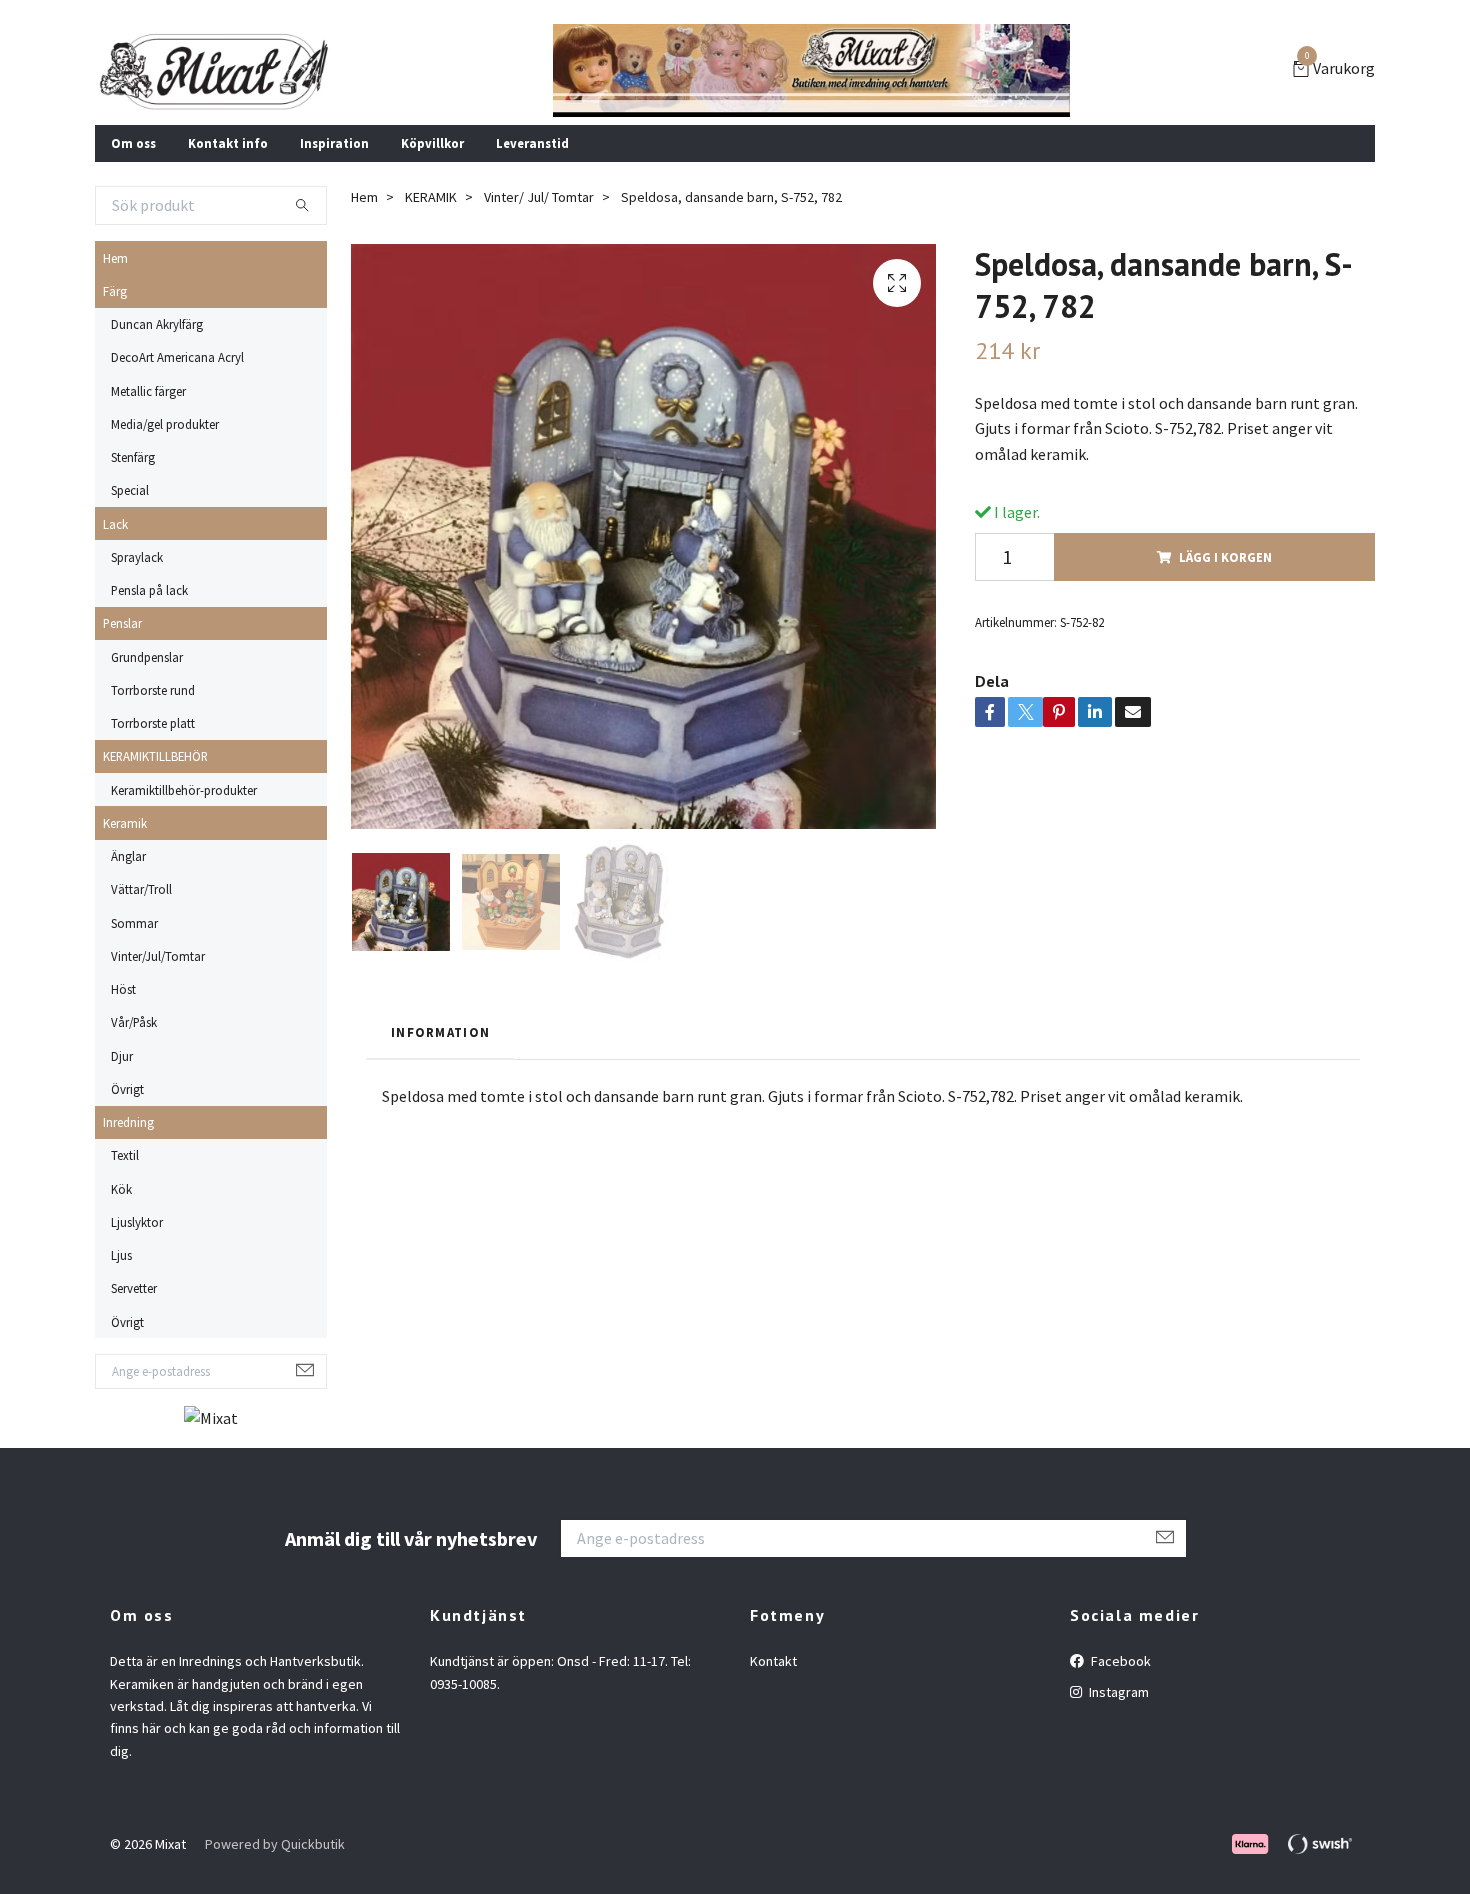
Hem (115, 258)
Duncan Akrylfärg (157, 324)
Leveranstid (532, 143)
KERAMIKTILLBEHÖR (155, 756)
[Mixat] (214, 71)
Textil (125, 1155)
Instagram (1117, 1692)
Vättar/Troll (141, 889)
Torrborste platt (153, 723)
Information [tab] (440, 1032)
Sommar (134, 923)
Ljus (121, 1255)
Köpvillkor (432, 143)
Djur (122, 1056)
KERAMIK (431, 197)
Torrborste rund (153, 690)
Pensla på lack (149, 590)
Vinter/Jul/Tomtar (158, 956)
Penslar (122, 623)
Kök (121, 1189)
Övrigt (127, 1089)
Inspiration (334, 143)
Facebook (1119, 1661)
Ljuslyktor (137, 1222)
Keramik (125, 823)
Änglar (128, 856)
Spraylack (137, 557)
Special (130, 490)
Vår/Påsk (134, 1022)
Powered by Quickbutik (275, 1844)
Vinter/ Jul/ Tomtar (539, 197)
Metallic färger (148, 391)
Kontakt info (228, 143)
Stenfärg (133, 457)
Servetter (134, 1288)
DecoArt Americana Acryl (177, 357)
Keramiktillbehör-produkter (184, 790)
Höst (123, 989)
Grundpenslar (147, 657)
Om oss (133, 143)
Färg (115, 291)
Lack (115, 524)
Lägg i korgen (1225, 557)
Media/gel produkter (165, 424)
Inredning (128, 1122)
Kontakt (773, 1661)
